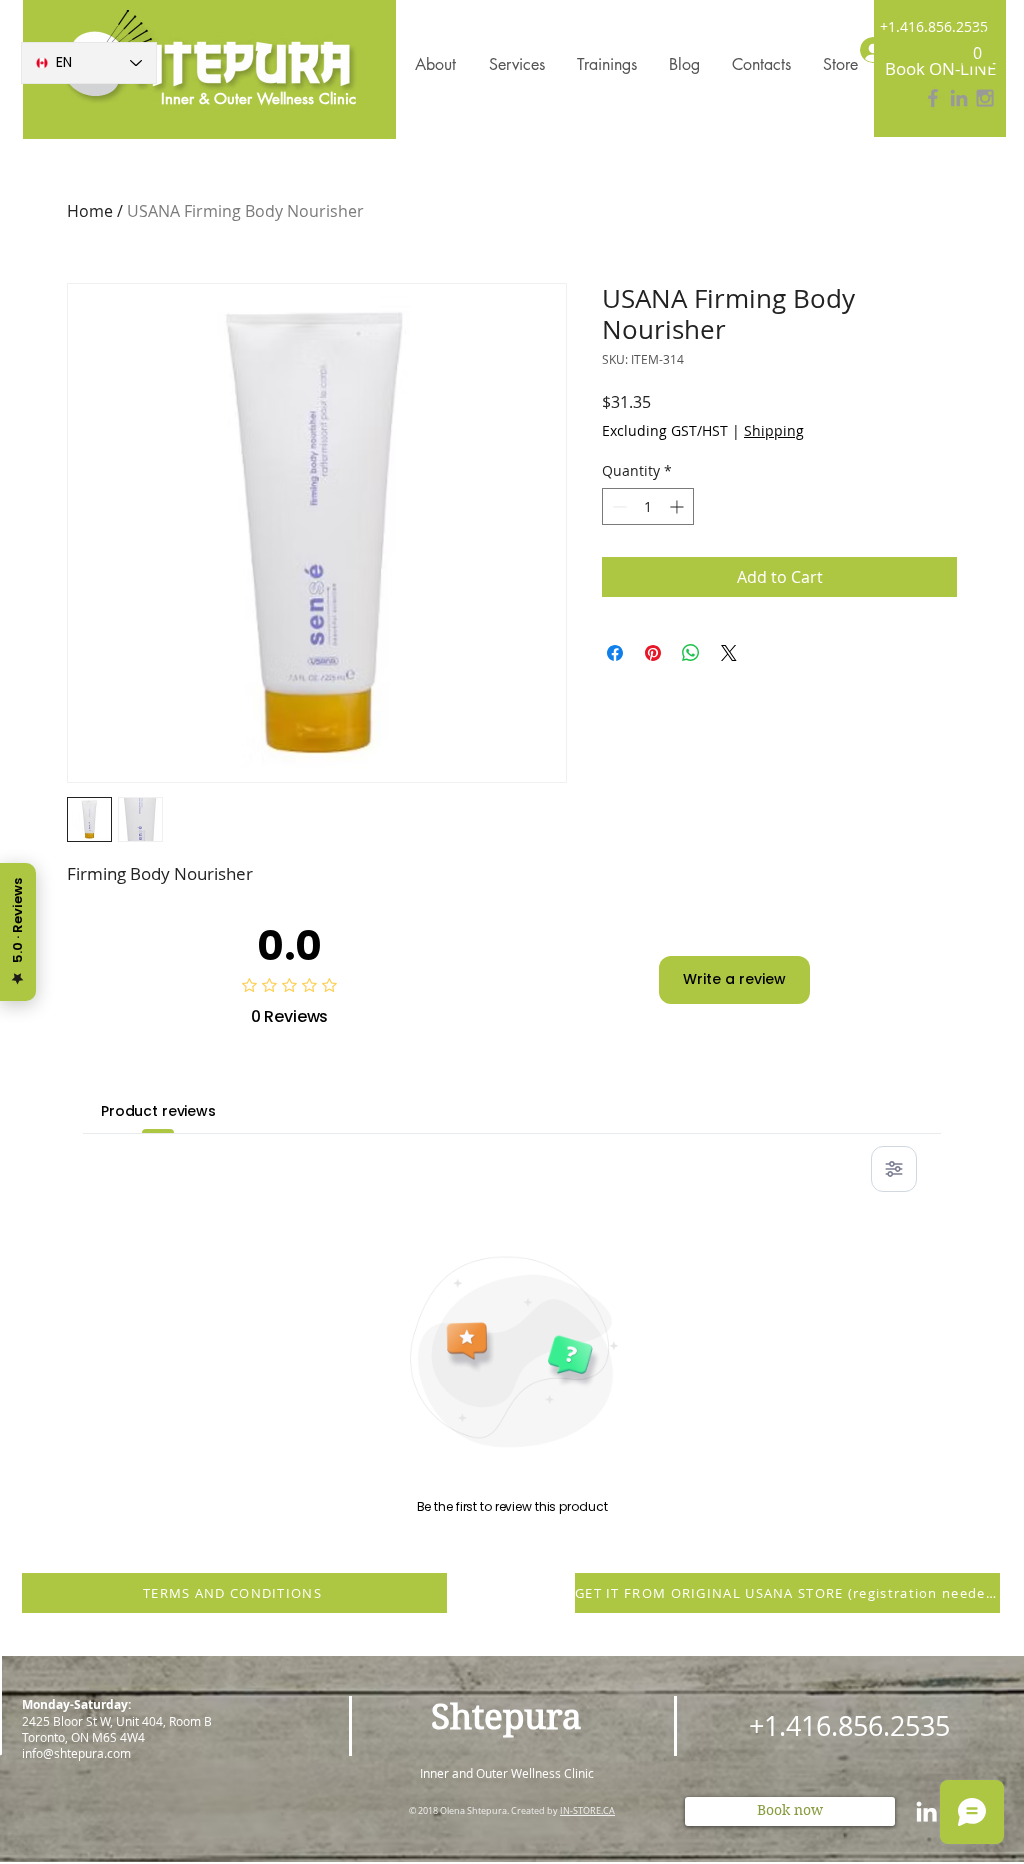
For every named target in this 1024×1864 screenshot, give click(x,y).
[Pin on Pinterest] (653, 653)
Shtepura (506, 1717)
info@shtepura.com (76, 1753)
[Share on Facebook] (615, 653)
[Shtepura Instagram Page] (985, 98)
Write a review (734, 979)
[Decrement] (617, 506)
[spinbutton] (648, 506)
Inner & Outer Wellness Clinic (258, 98)
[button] (977, 46)
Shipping (774, 430)
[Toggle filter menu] (894, 1169)
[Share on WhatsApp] (691, 653)
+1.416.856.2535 (934, 26)
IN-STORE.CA (587, 1811)
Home (90, 211)
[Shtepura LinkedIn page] (926, 1811)
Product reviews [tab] (158, 1111)
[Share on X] (729, 653)
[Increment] (678, 506)
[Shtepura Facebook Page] (933, 98)
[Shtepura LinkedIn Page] (959, 98)
